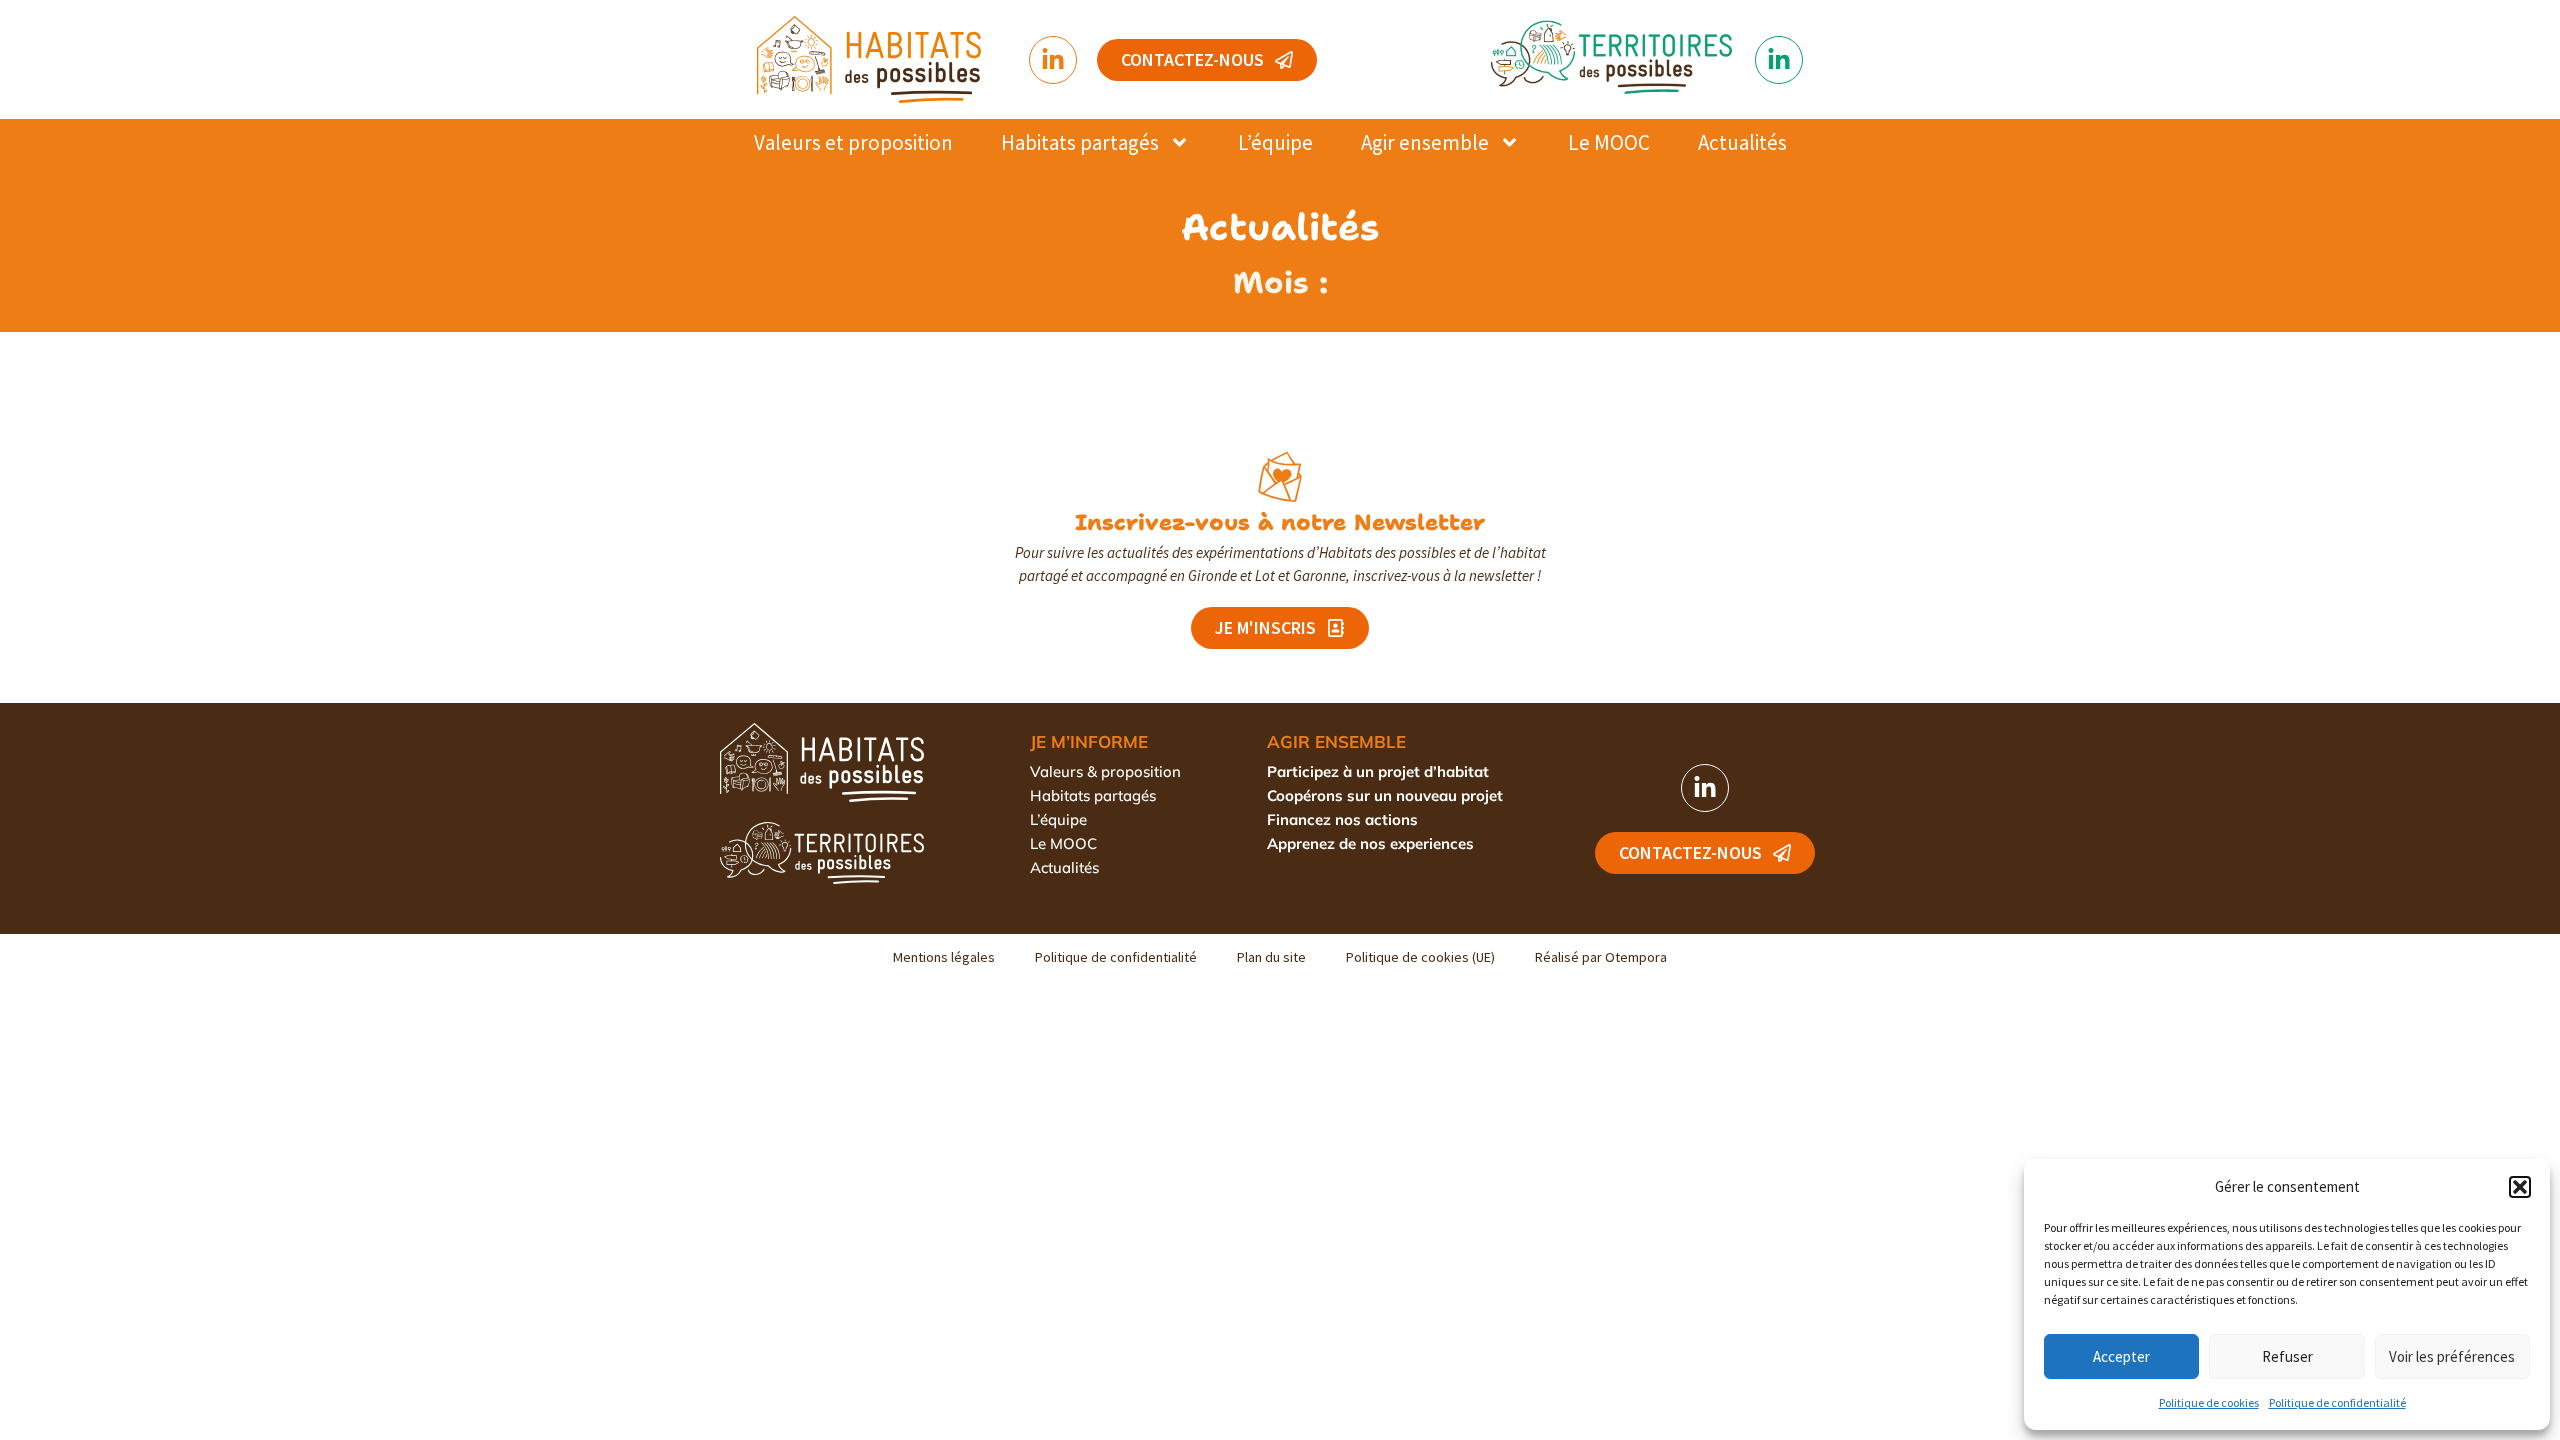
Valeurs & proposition (1105, 771)
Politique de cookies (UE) (1420, 957)
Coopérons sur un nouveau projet (1385, 795)
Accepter (2121, 1356)
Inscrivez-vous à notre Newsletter (1280, 522)
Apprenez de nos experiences (1370, 843)
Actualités (1742, 142)
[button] (2520, 1187)
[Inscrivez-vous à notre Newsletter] (1280, 477)
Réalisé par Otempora (1601, 957)
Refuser (2287, 1356)
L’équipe (1275, 142)
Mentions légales (944, 957)
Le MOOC (1609, 142)
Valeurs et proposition (853, 142)
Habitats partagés (1080, 142)
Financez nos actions (1342, 819)
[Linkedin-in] (1053, 60)
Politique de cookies (2209, 1402)
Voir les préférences (2452, 1356)
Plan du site (1271, 957)
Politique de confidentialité (2337, 1402)
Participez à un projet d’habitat (1378, 771)
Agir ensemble (1425, 142)
